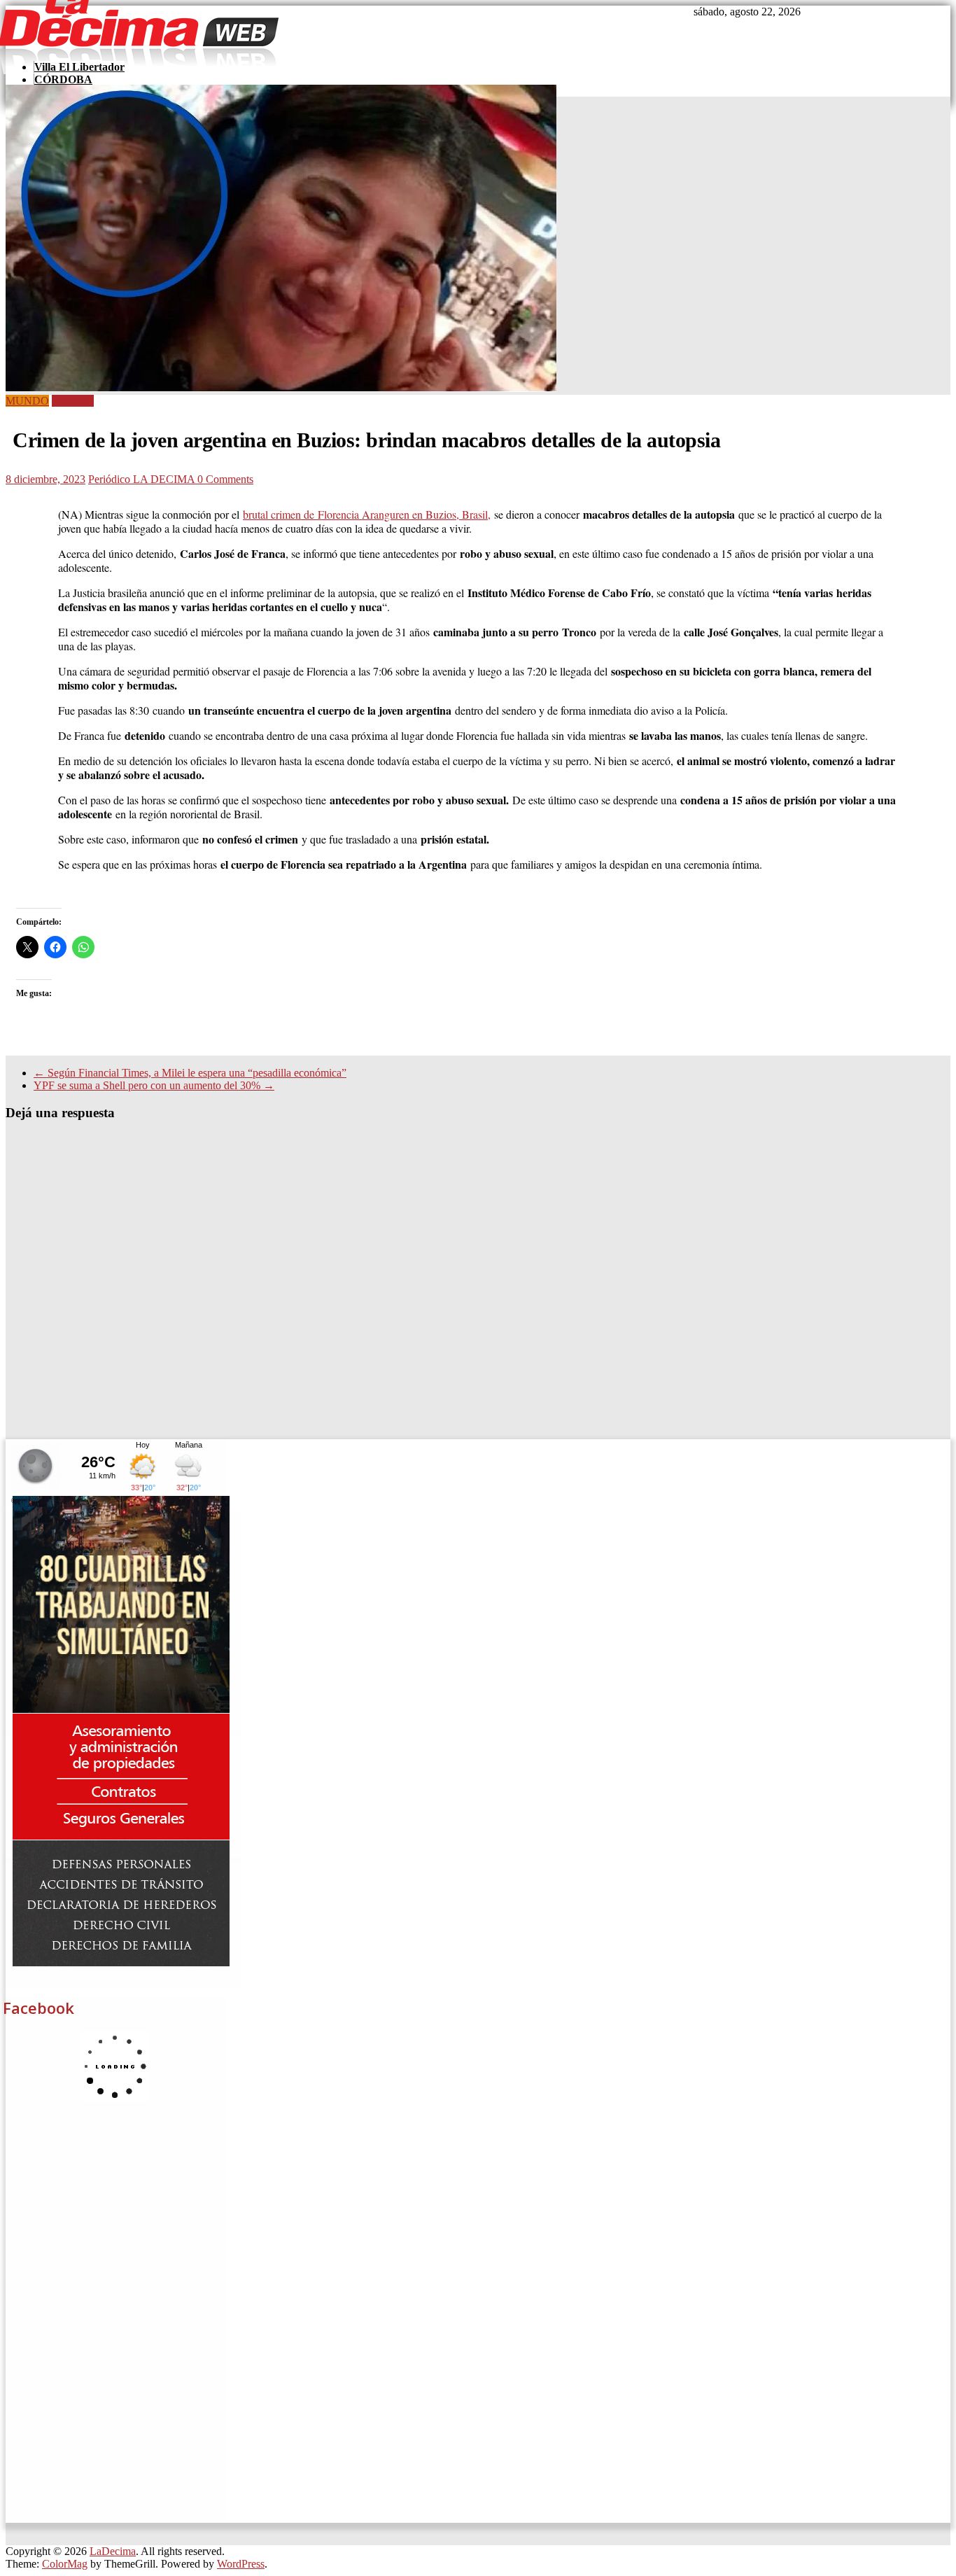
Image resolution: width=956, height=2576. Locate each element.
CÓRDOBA (63, 79)
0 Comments (225, 479)
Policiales (73, 401)
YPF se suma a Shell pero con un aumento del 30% (154, 1085)
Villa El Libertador (79, 67)
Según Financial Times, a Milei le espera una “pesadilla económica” (190, 1073)
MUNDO (27, 401)
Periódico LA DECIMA (143, 479)
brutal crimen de (367, 514)
